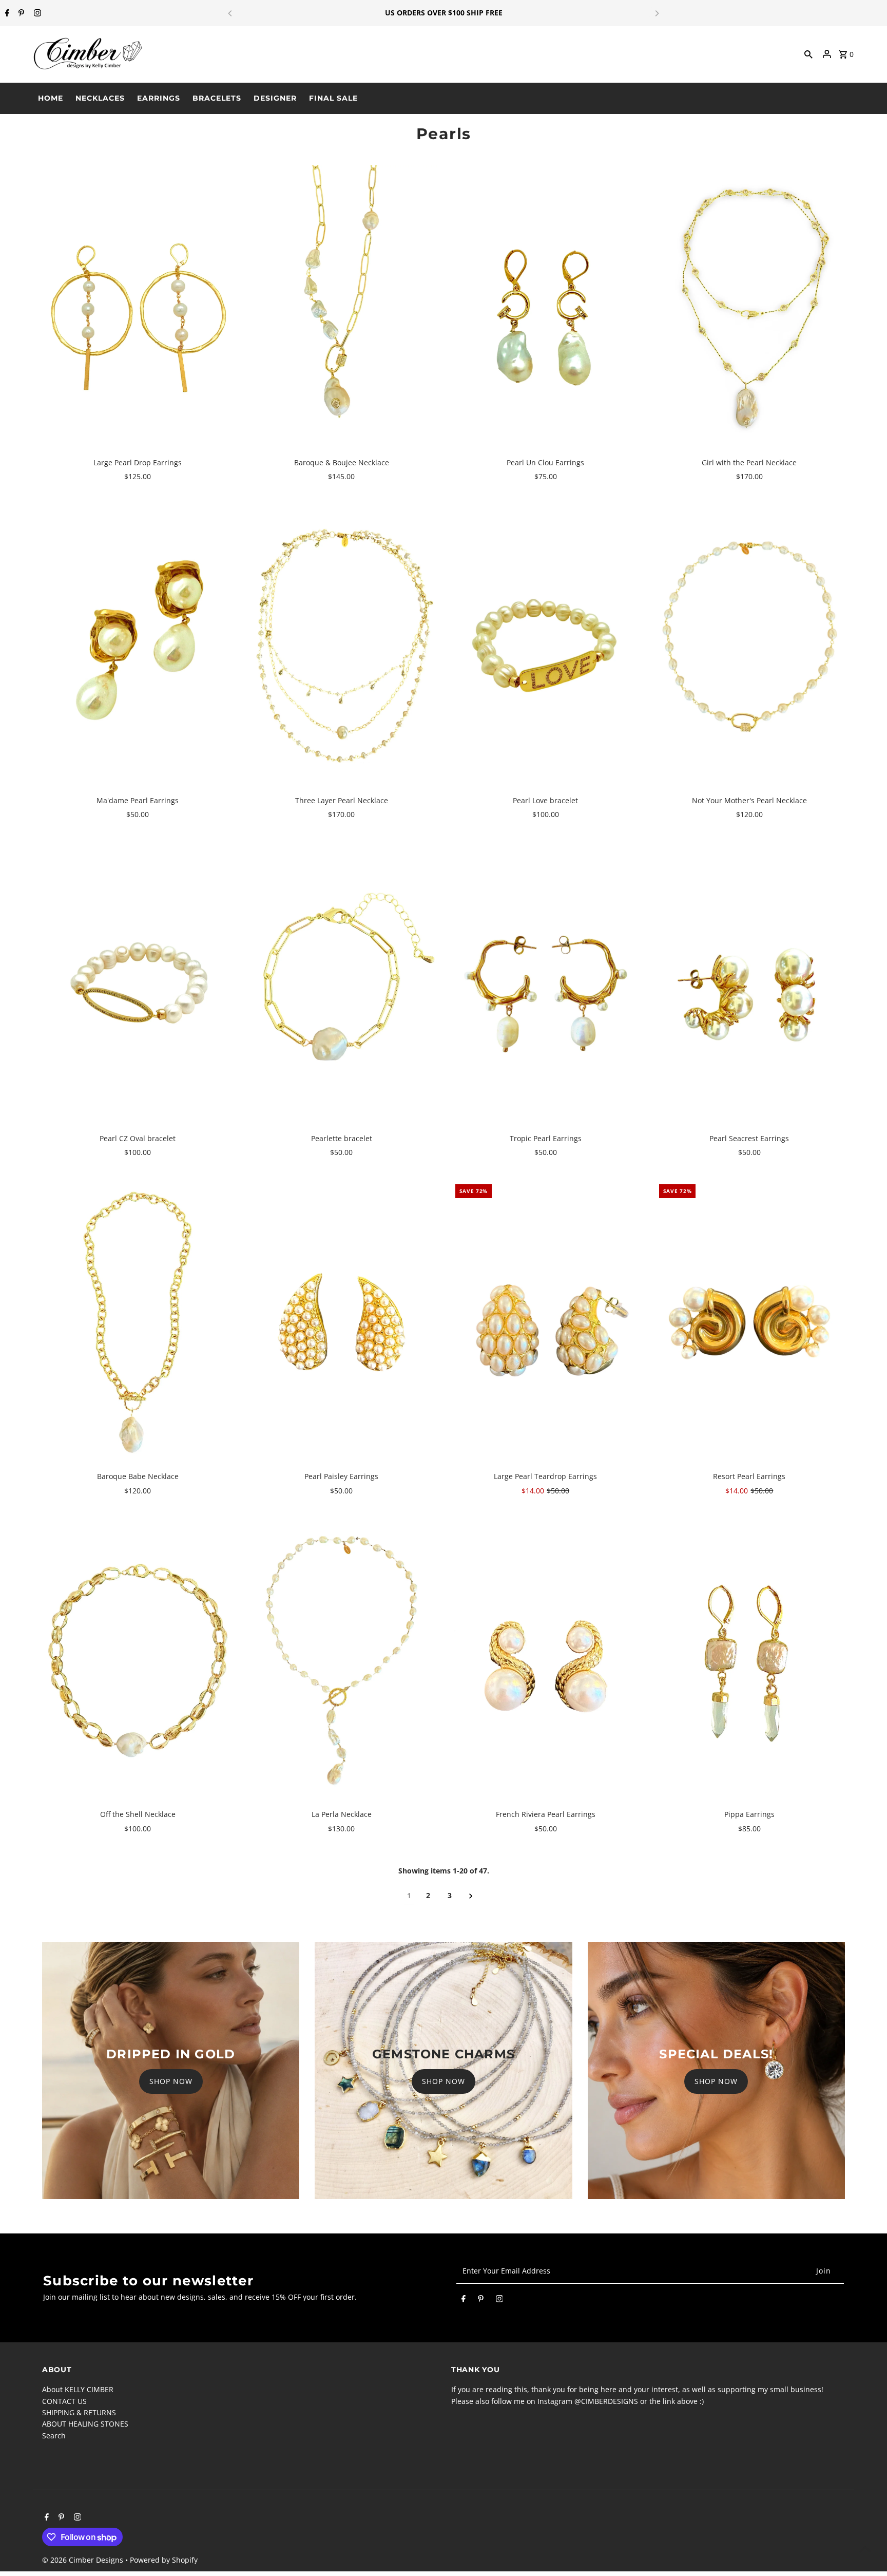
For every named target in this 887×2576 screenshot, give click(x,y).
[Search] (808, 54)
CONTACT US (64, 2401)
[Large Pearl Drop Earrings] (138, 308)
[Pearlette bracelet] (341, 984)
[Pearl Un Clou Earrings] (546, 308)
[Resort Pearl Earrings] (749, 1322)
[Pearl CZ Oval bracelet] (138, 984)
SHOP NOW (171, 2081)
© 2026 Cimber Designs (84, 2560)
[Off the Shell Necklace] (138, 1660)
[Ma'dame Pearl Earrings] (138, 646)
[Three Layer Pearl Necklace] (341, 646)
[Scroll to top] (865, 2549)
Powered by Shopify (164, 2560)
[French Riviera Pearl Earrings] (546, 1660)
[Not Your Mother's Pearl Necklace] (749, 646)
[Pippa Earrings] (749, 1660)
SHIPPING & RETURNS (79, 2412)
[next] (471, 1896)
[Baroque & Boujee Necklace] (341, 308)
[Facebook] (6, 13)
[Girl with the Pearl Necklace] (749, 308)
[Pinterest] (20, 13)
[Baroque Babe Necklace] (138, 1322)
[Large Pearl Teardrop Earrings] (546, 1322)
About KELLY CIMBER (78, 2389)
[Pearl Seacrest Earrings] (749, 984)
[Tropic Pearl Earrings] (546, 984)
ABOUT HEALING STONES (85, 2424)
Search (54, 2436)
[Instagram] (36, 13)
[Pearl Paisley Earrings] (341, 1322)
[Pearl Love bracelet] (546, 646)
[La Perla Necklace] (341, 1660)
